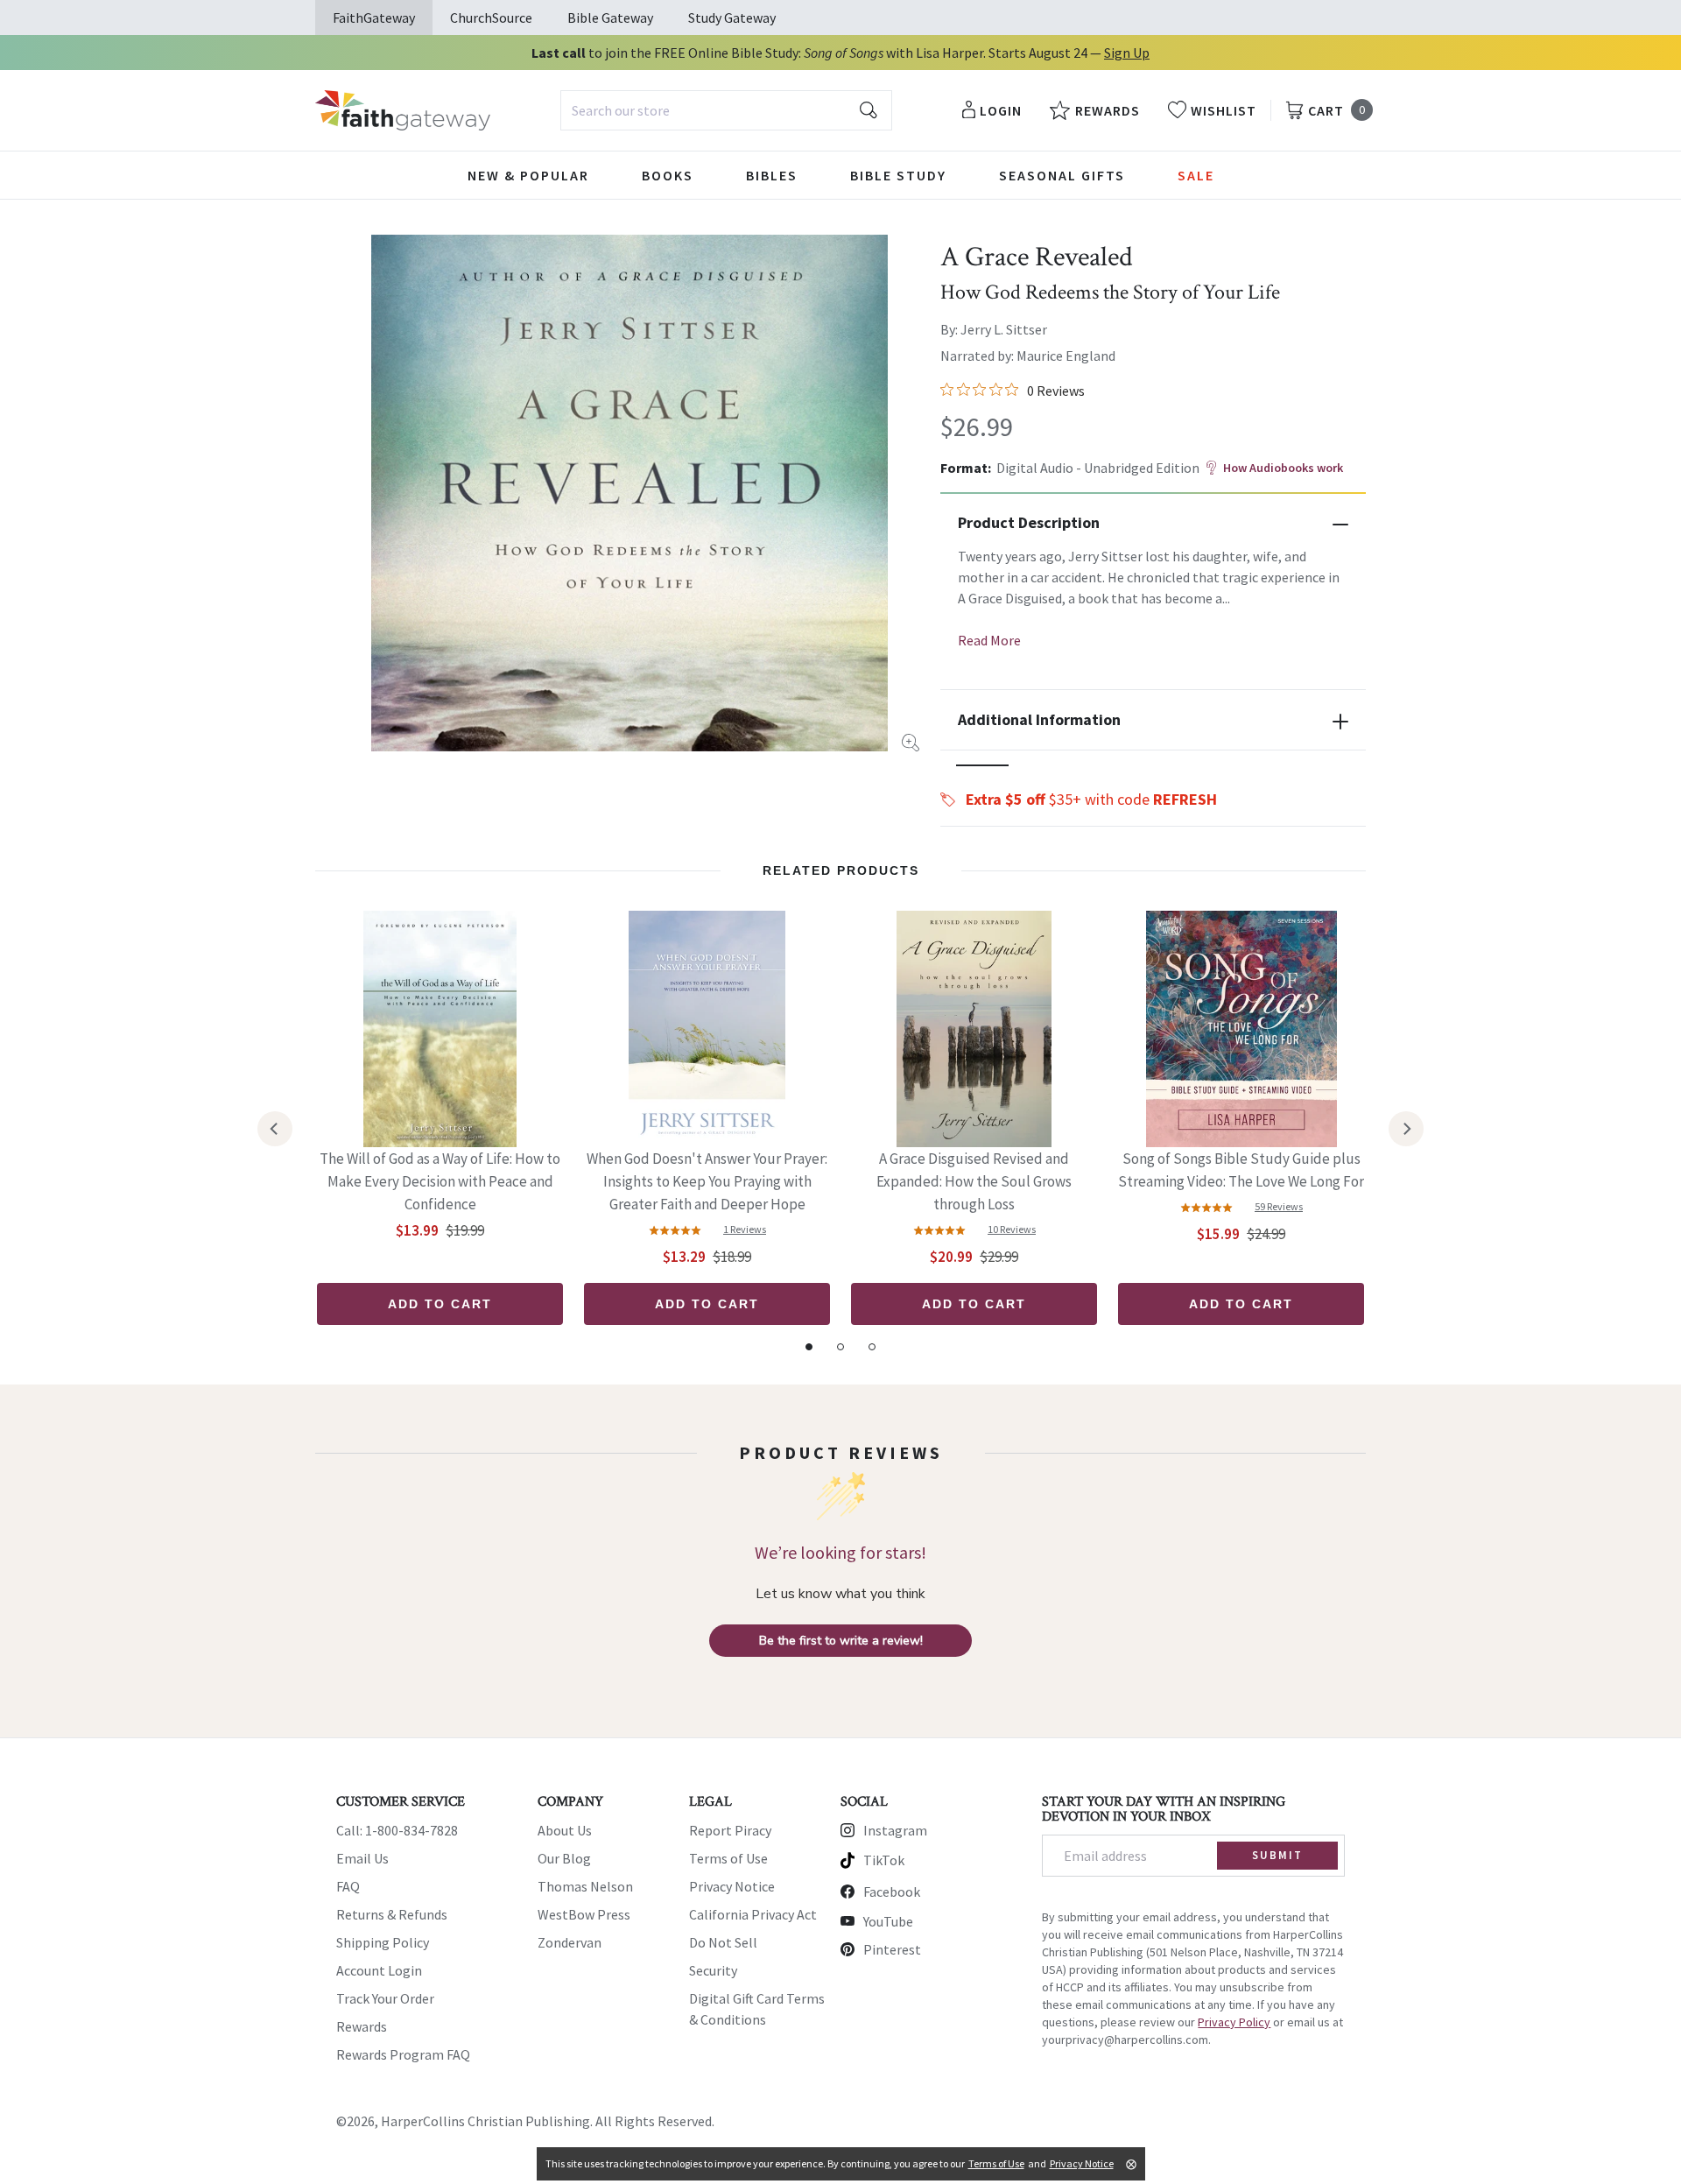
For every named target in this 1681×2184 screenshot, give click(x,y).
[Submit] (869, 110)
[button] (982, 765)
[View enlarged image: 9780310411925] (629, 493)
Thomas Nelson (585, 1886)
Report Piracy (730, 1830)
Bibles (772, 175)
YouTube (888, 1921)
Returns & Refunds (392, 1914)
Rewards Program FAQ (403, 2054)
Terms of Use (728, 1858)
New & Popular (528, 175)
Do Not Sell (723, 1942)
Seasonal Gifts (1062, 175)
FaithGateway (374, 18)
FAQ (348, 1886)
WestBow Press (584, 1914)
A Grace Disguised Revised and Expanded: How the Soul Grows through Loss (974, 1181)
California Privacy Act (753, 1914)
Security (713, 1970)
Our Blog (564, 1858)
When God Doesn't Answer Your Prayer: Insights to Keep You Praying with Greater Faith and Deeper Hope (707, 1181)
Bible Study (898, 175)
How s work (1283, 468)
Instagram (895, 1830)
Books (668, 175)
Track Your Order (385, 1998)
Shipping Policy (383, 1942)
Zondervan (570, 1942)
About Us (565, 1830)
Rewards (362, 2026)
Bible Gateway (610, 18)
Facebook (892, 1892)
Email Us (362, 1858)
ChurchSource (491, 18)
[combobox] (726, 110)
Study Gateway (732, 18)
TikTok (884, 1860)
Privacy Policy (1234, 2022)
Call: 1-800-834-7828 (397, 1830)
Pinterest (892, 1949)
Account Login (379, 1970)
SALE (1196, 175)
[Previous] (275, 1129)
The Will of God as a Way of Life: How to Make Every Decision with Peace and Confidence (440, 1181)
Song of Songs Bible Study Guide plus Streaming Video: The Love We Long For (1241, 1170)
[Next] (1406, 1129)
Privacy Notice (732, 1886)
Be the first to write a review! (841, 1641)
